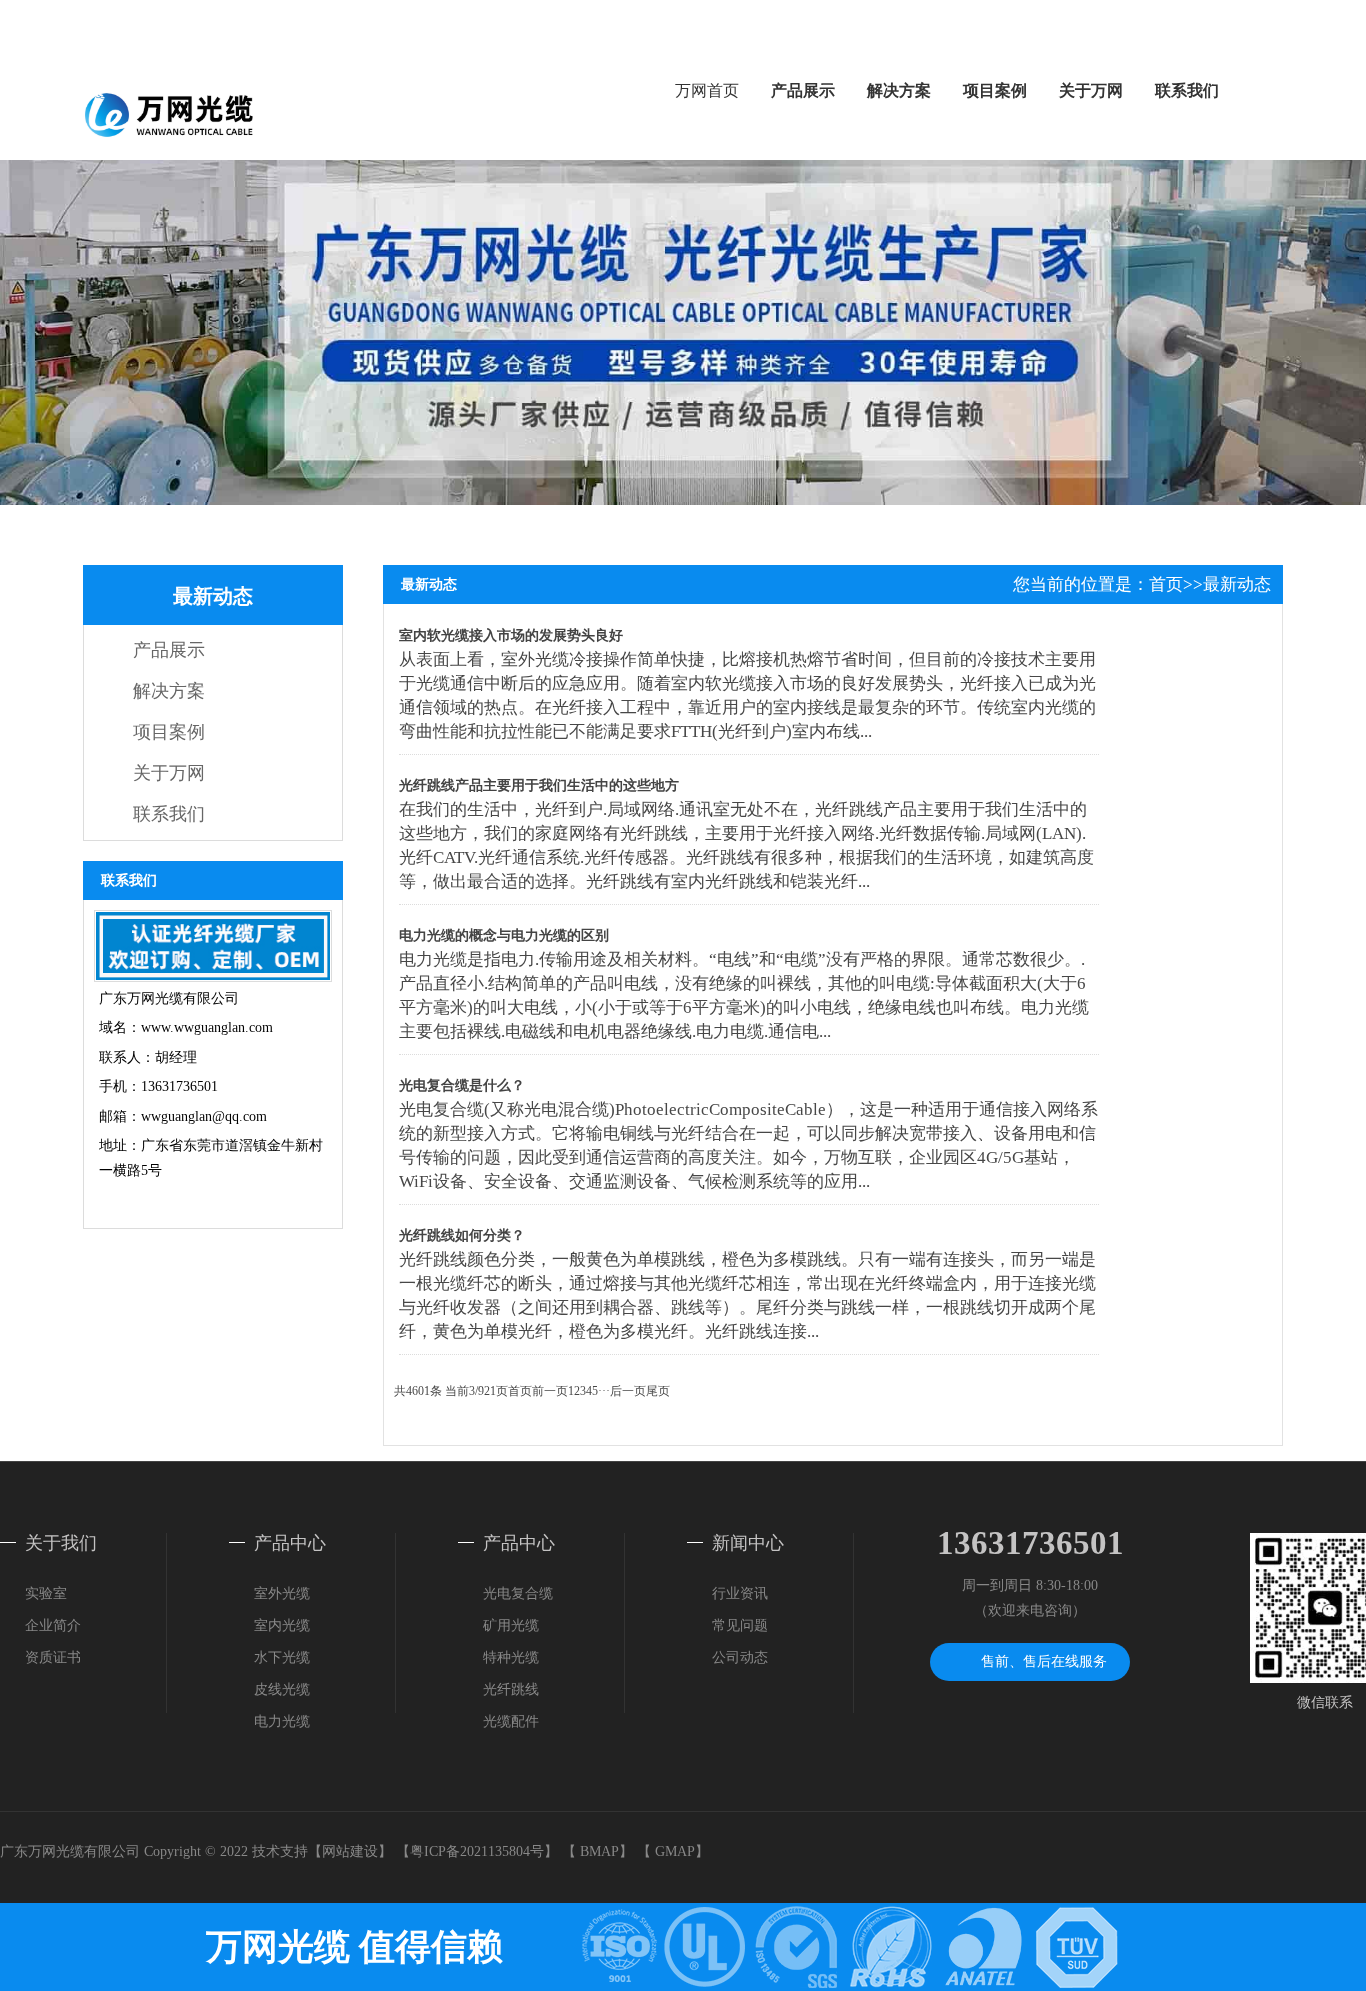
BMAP (599, 1851)
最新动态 (1237, 584)
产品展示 (803, 90)
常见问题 (740, 1625)
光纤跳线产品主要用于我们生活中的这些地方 (539, 785)
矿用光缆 (511, 1625)
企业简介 (53, 1625)
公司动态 (740, 1657)
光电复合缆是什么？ (462, 1085)
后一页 (628, 1391)
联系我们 (1187, 90)
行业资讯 (740, 1593)
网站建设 (350, 1851)
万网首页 (707, 90)
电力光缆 (282, 1721)
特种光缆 (511, 1657)
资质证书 (53, 1657)
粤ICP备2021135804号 (477, 1851)
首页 (1166, 584)
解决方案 (899, 90)
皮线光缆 (282, 1689)
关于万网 (1091, 90)
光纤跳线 (511, 1689)
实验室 (46, 1593)
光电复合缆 (518, 1593)
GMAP (675, 1851)
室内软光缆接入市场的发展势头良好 (511, 635)
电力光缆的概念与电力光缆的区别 (504, 935)
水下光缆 (282, 1657)
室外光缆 (282, 1593)
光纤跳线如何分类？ (462, 1235)
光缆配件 (511, 1721)
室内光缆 (282, 1625)
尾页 (658, 1391)
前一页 (550, 1391)
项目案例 (995, 90)
